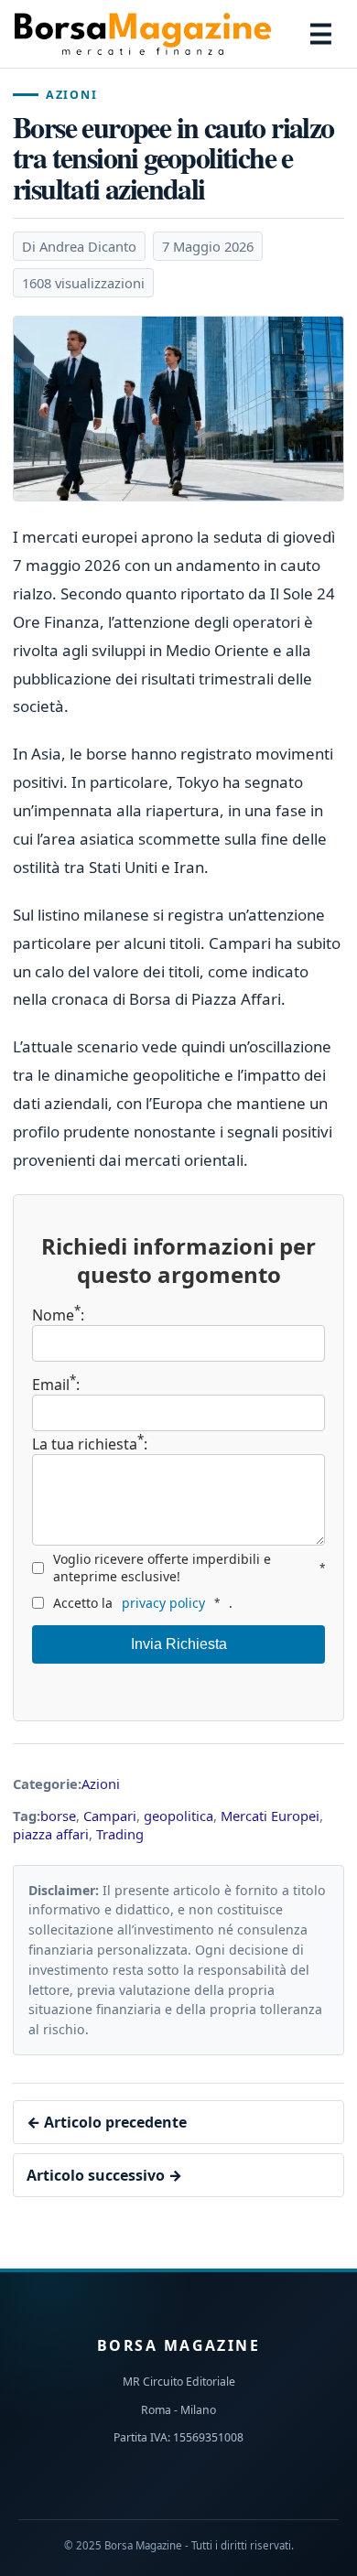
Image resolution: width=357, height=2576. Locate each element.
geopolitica (178, 1816)
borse (58, 1816)
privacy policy (163, 1603)
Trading (120, 1834)
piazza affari (51, 1834)
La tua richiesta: (90, 1443)
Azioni (71, 95)
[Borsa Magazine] (143, 34)
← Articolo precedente (107, 2122)
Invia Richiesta (179, 1644)
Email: (56, 1385)
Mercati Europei (270, 1816)
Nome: (58, 1315)
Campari (110, 1816)
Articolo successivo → (104, 2175)
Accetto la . (143, 1603)
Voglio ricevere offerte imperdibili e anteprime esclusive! (189, 1568)
